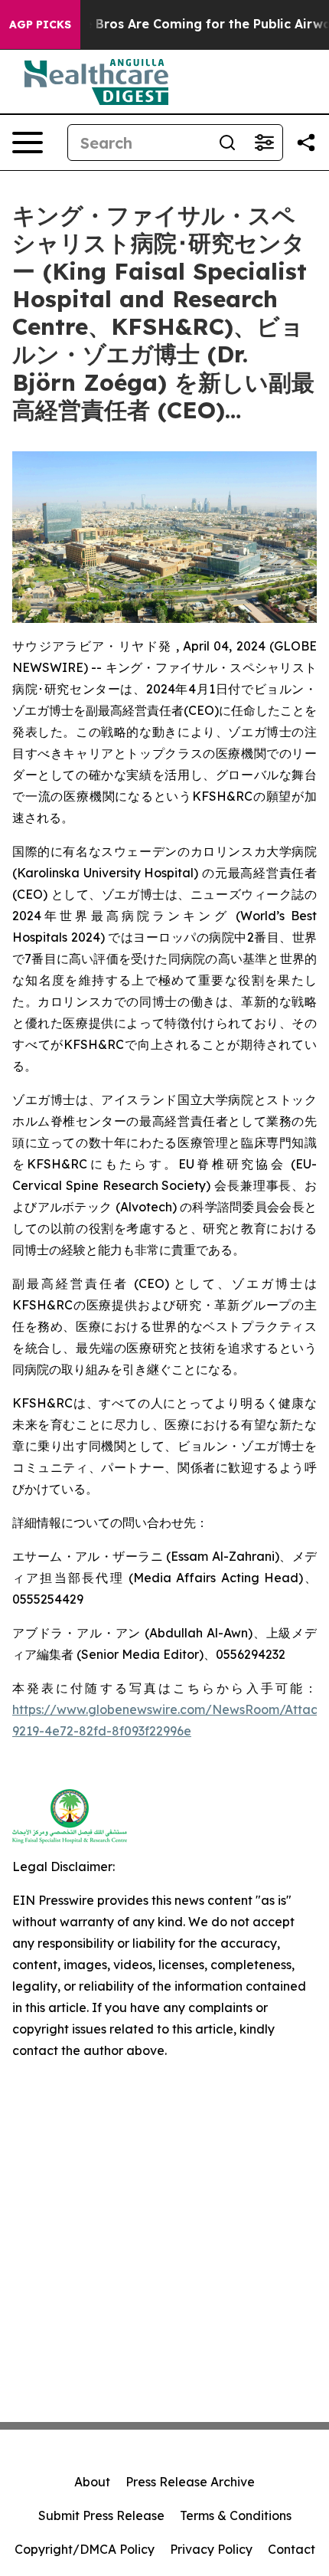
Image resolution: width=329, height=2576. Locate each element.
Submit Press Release (101, 2515)
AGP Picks (40, 25)
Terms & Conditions (236, 2515)
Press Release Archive (190, 2482)
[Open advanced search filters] (264, 143)
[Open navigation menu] (28, 143)
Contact (292, 2549)
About (92, 2482)
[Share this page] (306, 143)
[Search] (227, 143)
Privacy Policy (211, 2549)
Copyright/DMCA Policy (85, 2549)
